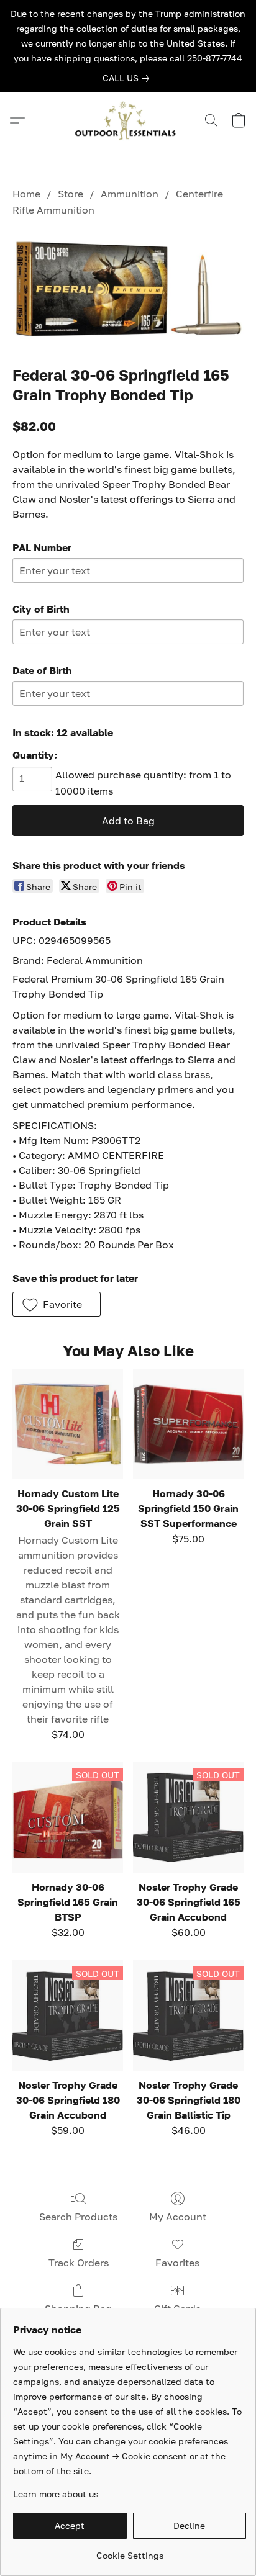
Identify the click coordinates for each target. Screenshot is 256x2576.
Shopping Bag (78, 2308)
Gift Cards (177, 2308)
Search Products (78, 2217)
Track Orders (79, 2263)
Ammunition (130, 194)
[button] (128, 120)
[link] (128, 78)
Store (71, 194)
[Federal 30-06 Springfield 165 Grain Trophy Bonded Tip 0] (128, 289)
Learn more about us (56, 2494)
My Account (178, 2217)
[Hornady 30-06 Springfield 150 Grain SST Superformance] (188, 1424)
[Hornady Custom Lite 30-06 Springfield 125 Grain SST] (68, 1424)
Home (26, 194)
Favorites (177, 2263)
